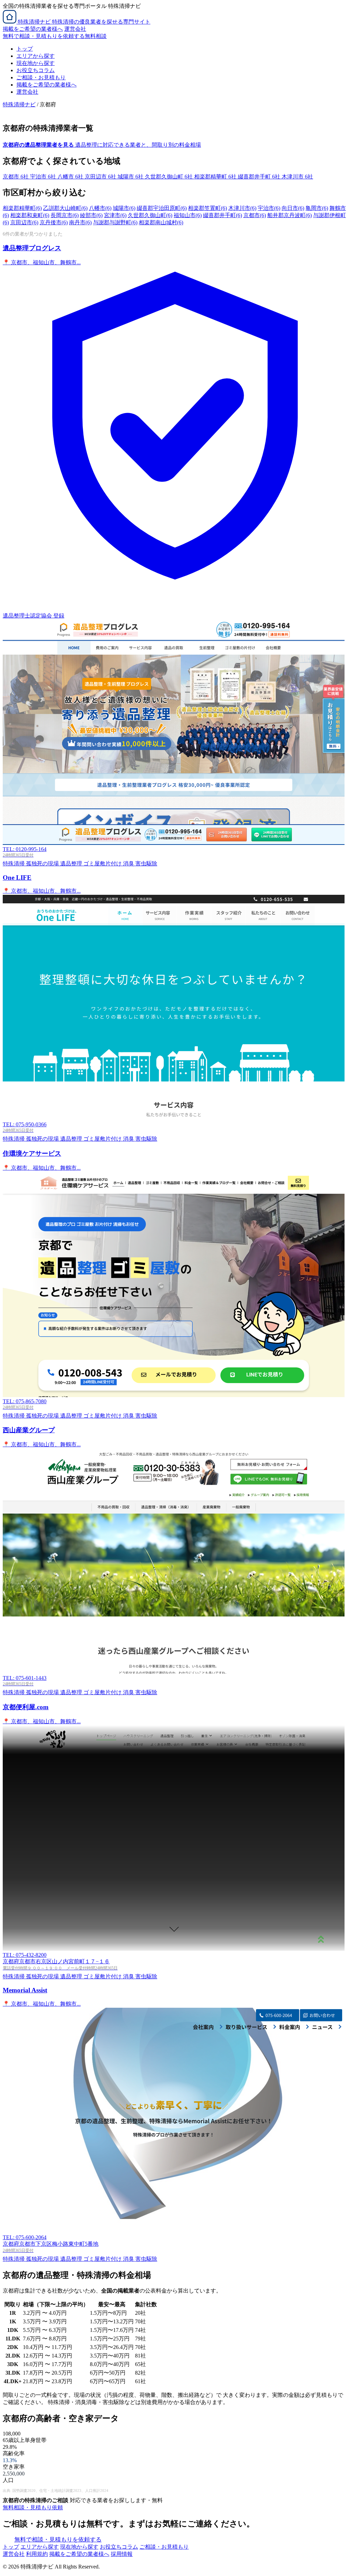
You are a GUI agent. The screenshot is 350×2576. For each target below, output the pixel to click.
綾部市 (91, 215)
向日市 (293, 208)
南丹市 (80, 222)
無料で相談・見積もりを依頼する (58, 2540)
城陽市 (124, 208)
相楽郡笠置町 (207, 208)
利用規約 (37, 2554)
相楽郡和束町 (30, 215)
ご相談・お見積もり (41, 77)
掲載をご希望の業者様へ (33, 29)
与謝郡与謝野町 (115, 222)
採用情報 (122, 2554)
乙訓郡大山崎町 (65, 208)
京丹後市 (54, 222)
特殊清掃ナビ (19, 104)
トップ (25, 49)
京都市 (255, 215)
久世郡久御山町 (150, 215)
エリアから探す (36, 56)
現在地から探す (36, 63)
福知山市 (188, 215)
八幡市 (100, 208)
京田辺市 (24, 222)
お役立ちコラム (36, 70)
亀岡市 (317, 208)
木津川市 (242, 208)
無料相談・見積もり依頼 (33, 2507)
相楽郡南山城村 (161, 222)
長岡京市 (65, 215)
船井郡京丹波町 (290, 215)
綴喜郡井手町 (223, 215)
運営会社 (75, 29)
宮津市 (115, 215)
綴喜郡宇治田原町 (162, 208)
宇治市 (269, 208)
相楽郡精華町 (22, 208)
